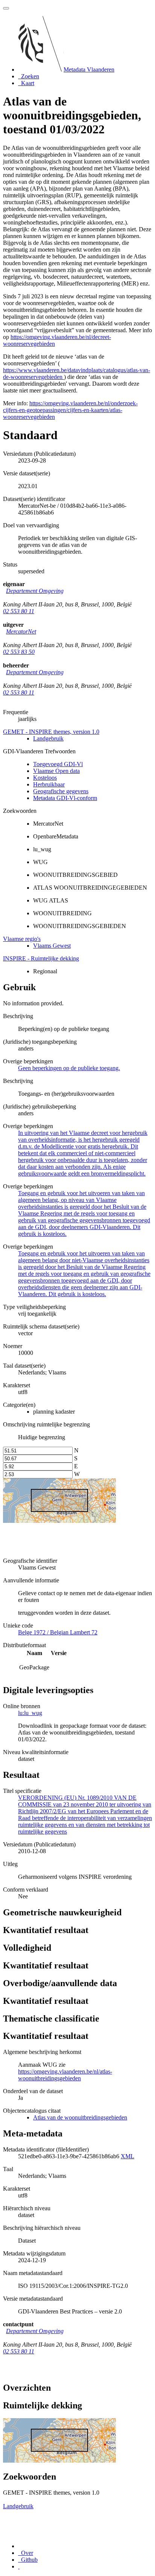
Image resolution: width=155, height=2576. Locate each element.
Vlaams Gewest (52, 946)
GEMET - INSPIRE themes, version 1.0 (51, 732)
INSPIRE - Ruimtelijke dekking (41, 958)
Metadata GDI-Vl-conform (65, 798)
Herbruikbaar (49, 784)
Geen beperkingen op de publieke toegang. (69, 1068)
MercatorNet (21, 631)
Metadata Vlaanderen (89, 69)
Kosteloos (45, 778)
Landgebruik (48, 738)
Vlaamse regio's (22, 939)
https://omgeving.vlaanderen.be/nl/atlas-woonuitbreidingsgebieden (65, 2075)
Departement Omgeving (35, 591)
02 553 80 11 (19, 611)
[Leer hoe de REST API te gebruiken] (19, 2566)
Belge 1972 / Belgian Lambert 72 (58, 1632)
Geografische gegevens (61, 791)
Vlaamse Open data (56, 771)
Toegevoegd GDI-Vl (58, 764)
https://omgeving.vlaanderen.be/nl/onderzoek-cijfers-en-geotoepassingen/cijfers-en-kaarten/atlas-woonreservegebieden (70, 410)
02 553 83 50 (19, 652)
